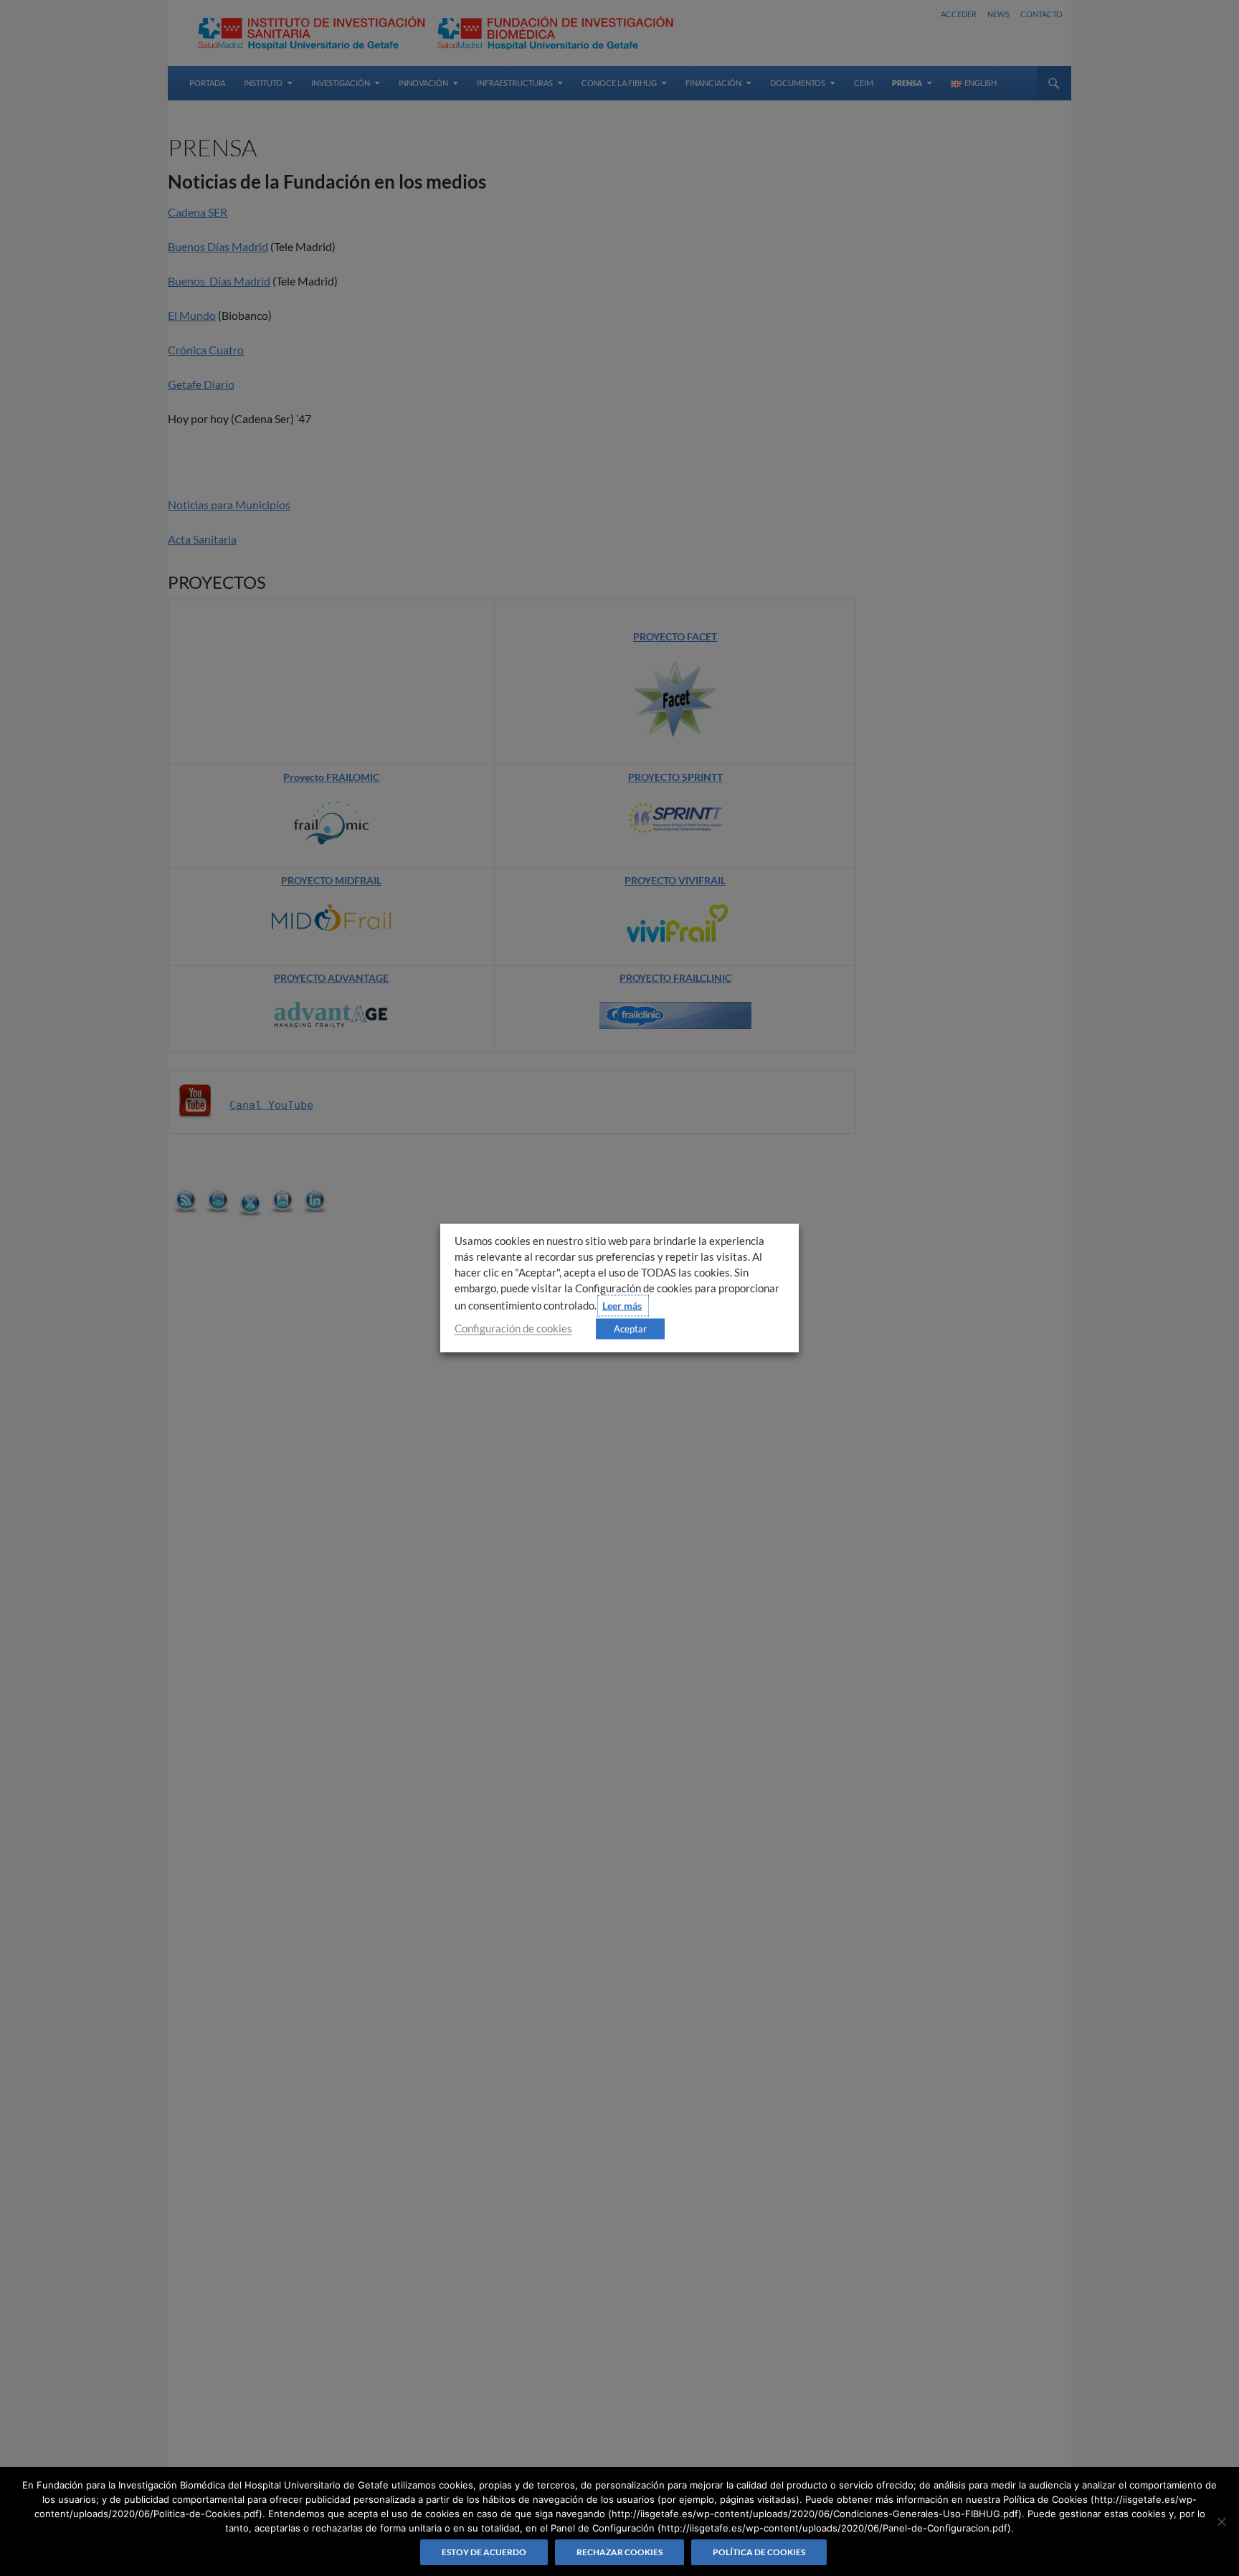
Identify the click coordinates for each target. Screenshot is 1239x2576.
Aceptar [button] (630, 1329)
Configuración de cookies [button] (513, 1329)
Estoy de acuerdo (484, 2552)
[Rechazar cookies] (1221, 2521)
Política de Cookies (759, 2552)
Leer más (622, 1306)
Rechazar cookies (619, 2552)
